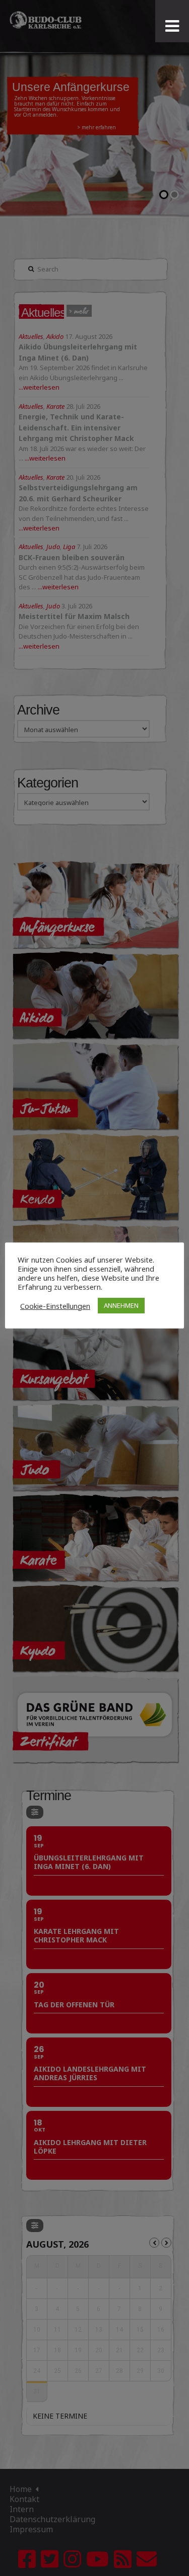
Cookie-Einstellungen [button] (55, 1306)
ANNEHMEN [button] (121, 1305)
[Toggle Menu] (172, 26)
